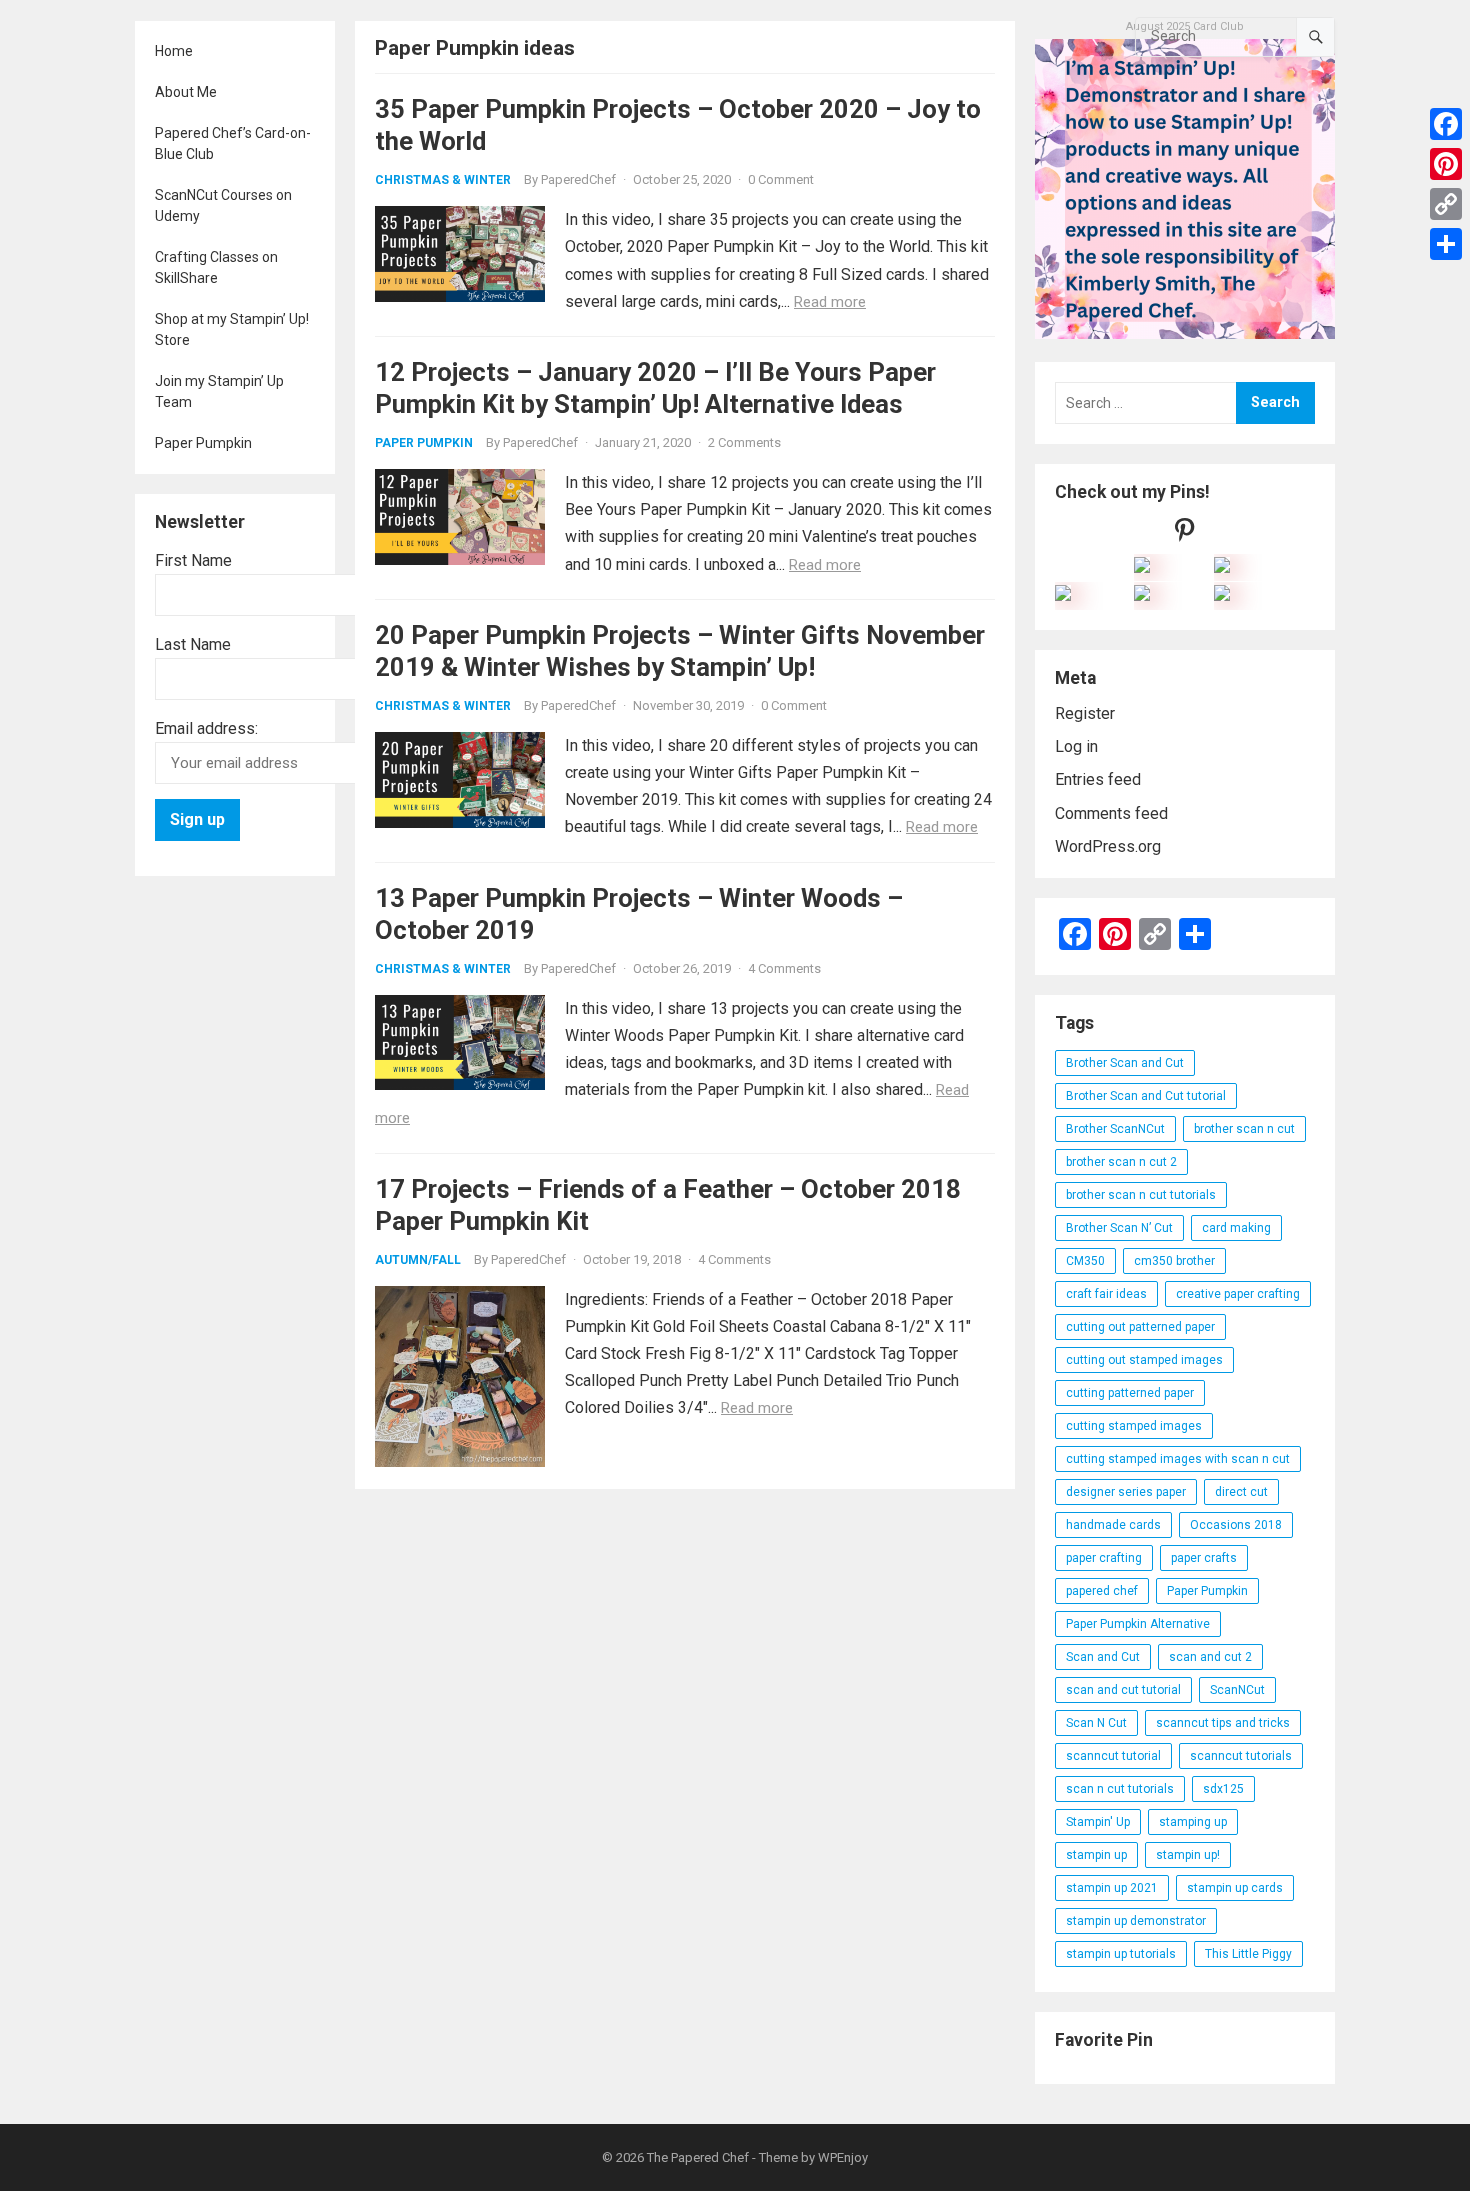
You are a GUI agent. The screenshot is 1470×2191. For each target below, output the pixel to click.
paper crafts (1204, 1558)
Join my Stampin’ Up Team (219, 391)
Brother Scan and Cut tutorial (1146, 1096)
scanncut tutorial (1113, 1756)
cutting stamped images (1134, 1426)
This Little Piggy (1248, 1954)
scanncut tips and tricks (1223, 1723)
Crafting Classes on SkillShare (216, 267)
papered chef (1102, 1591)
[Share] (1446, 244)
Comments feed (1111, 813)
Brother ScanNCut (1115, 1129)
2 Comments (744, 442)
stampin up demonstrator (1136, 1921)
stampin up (1096, 1855)
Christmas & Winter (443, 180)
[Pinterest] (1446, 164)
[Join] (1142, 567)
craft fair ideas (1106, 1294)
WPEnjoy (843, 2157)
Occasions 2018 (1236, 1525)
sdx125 (1223, 1789)
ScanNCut (1237, 1690)
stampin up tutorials (1121, 1954)
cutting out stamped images (1144, 1360)
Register (1085, 713)
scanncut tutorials (1241, 1756)
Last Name (193, 644)
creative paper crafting (1238, 1294)
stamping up (1193, 1822)
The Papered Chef (698, 2157)
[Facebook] (1446, 124)
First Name (193, 560)
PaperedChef (578, 179)
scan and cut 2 (1210, 1657)
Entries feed (1098, 779)
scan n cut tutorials (1120, 1789)
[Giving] (1142, 595)
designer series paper (1126, 1492)
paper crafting (1104, 1558)
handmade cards (1113, 1525)
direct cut (1241, 1492)
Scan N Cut (1096, 1723)
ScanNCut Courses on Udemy (223, 205)
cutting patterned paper (1130, 1393)
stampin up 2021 (1112, 1888)
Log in (1076, 746)
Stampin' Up (1098, 1822)
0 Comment (781, 179)
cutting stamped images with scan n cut (1178, 1459)
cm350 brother (1174, 1261)
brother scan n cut (1244, 1129)
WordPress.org (1108, 846)
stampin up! (1188, 1855)
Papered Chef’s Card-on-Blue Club (233, 143)
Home (174, 51)
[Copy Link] (1446, 204)
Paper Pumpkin (203, 443)
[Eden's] (1063, 595)
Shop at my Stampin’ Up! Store (232, 329)
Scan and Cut (1103, 1657)
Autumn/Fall (418, 1260)
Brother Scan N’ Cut (1119, 1228)
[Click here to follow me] (1185, 534)
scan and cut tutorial (1123, 1690)
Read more (830, 302)
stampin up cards (1235, 1888)
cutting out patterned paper (1140, 1327)
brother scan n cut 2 (1121, 1162)
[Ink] (1222, 567)
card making (1236, 1228)
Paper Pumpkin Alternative (1138, 1624)
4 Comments (784, 968)
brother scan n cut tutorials (1141, 1195)
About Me (186, 92)
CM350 (1085, 1261)
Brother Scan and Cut (1125, 1063)
